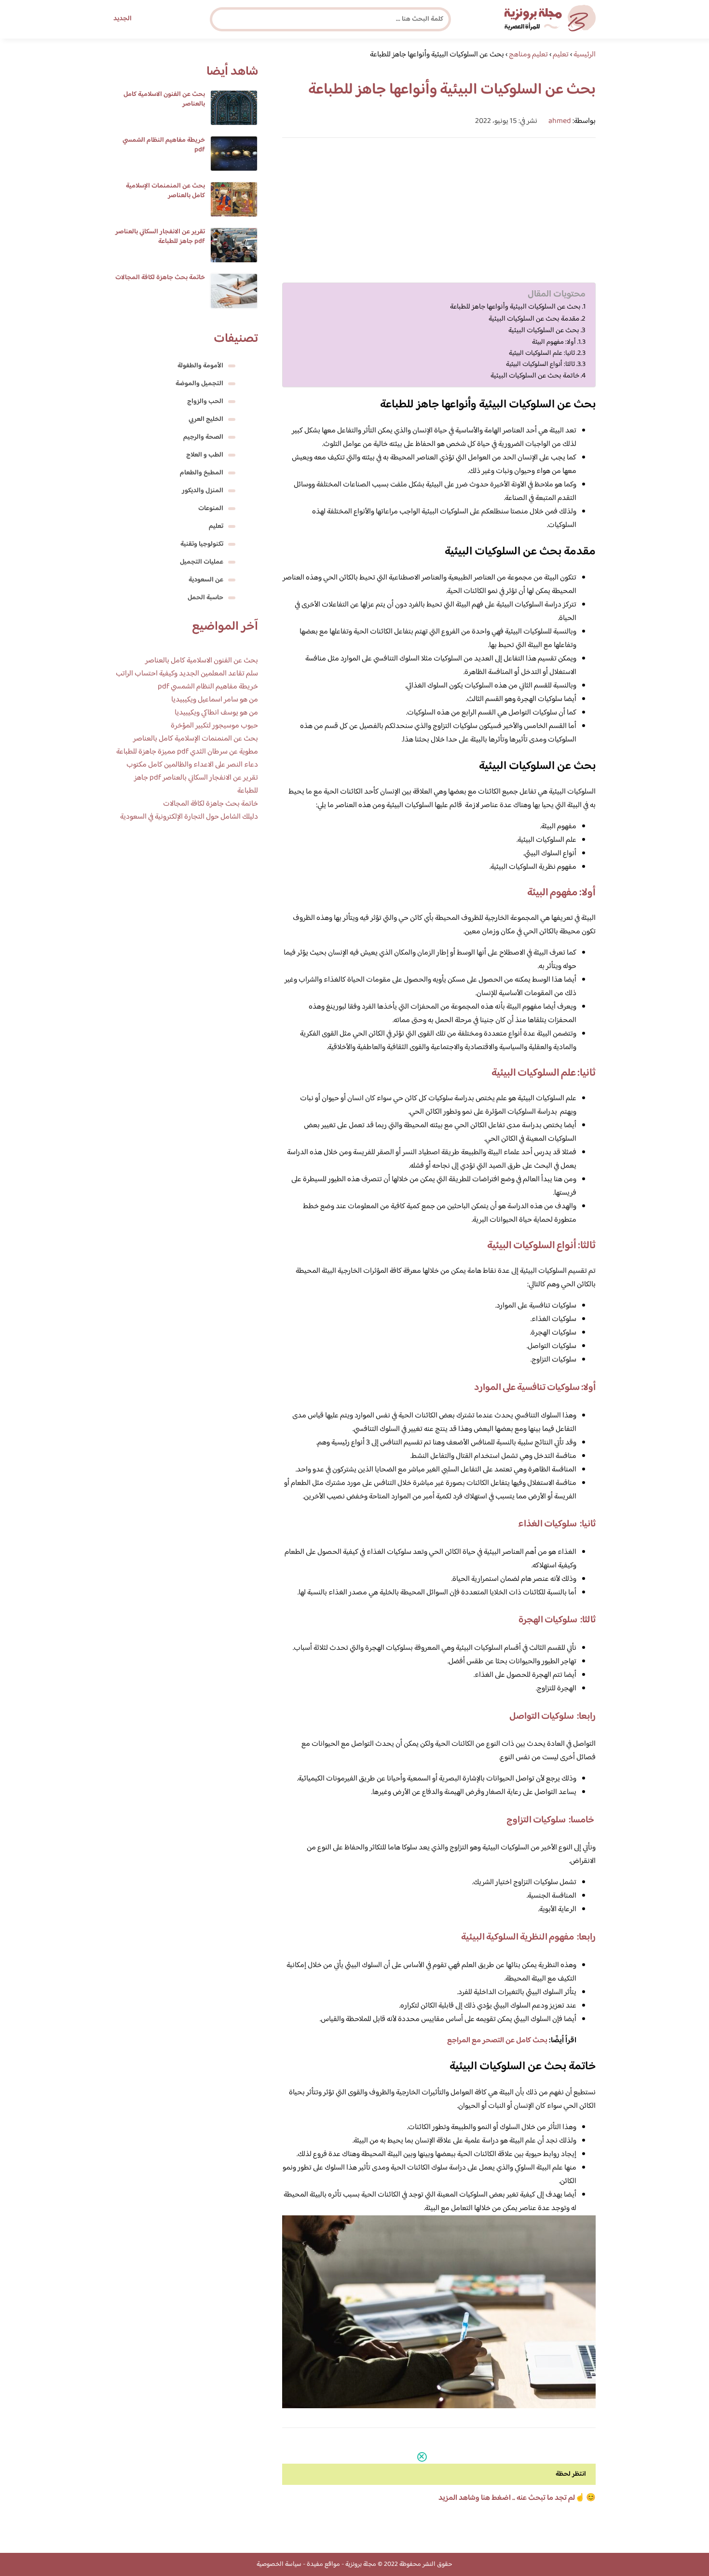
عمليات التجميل (202, 562)
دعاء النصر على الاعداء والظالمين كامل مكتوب (192, 765)
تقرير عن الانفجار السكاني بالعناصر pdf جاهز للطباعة (160, 237)
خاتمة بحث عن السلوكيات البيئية (535, 376)
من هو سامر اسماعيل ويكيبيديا (215, 700)
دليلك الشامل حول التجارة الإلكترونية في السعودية (189, 817)
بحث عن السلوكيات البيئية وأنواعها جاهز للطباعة (515, 307)
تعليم (216, 526)
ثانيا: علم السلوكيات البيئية (542, 353)
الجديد (123, 19)
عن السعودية (206, 580)
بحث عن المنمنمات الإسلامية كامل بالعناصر (165, 191)
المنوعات (211, 509)
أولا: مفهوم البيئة (554, 342)
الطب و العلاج (205, 455)
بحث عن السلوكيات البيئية (544, 331)
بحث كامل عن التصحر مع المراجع (497, 2041)
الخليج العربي (206, 419)
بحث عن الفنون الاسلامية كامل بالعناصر (164, 99)
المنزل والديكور (203, 491)
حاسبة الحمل (205, 598)
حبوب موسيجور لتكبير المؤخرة (214, 726)
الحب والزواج (205, 402)
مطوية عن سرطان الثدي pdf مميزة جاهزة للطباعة (187, 752)
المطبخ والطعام (202, 473)
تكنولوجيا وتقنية (202, 544)
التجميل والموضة (199, 384)
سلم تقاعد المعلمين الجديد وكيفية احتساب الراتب (187, 674)
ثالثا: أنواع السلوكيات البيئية (540, 364)
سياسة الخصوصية (279, 2564)
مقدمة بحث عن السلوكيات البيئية (534, 319)
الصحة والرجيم (203, 437)
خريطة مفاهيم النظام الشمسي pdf (164, 145)
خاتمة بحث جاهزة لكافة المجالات (160, 278)
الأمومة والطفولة (200, 366)
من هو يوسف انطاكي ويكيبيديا (216, 713)
